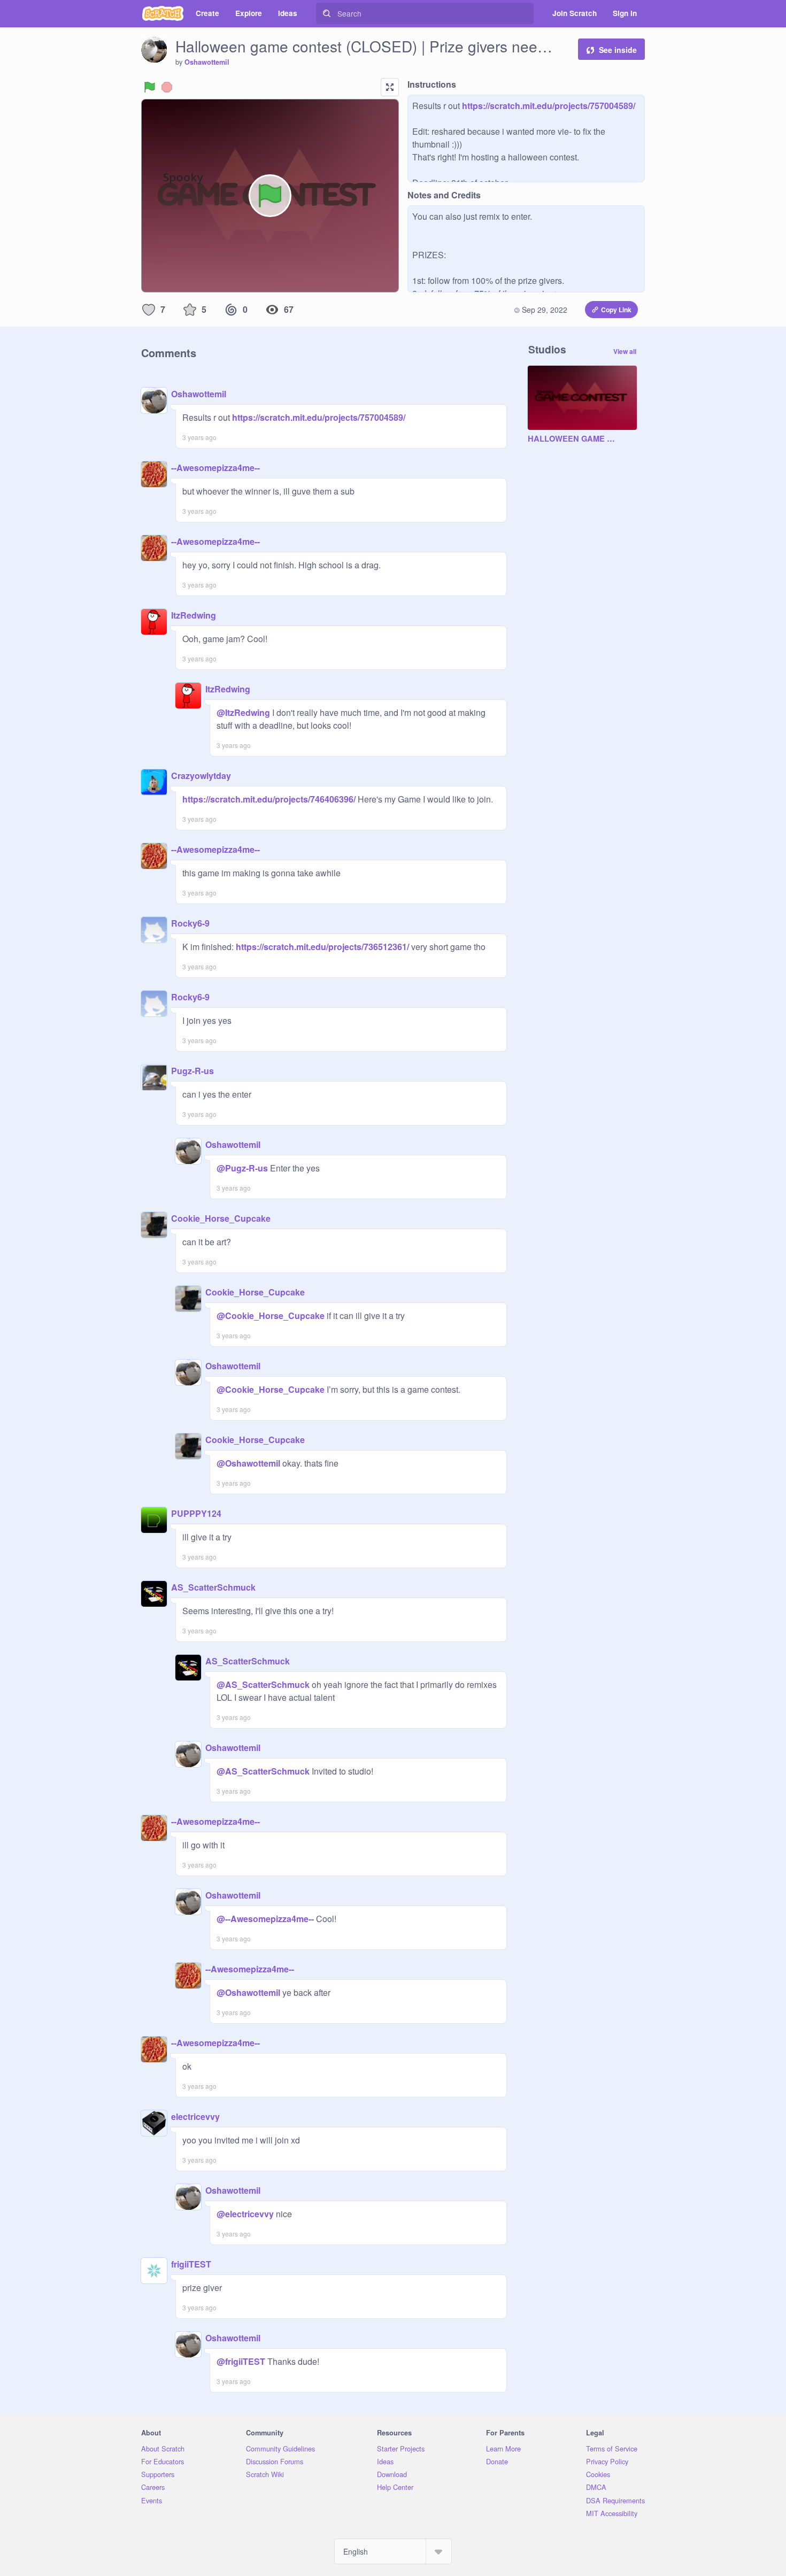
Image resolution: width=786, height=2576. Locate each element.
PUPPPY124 (196, 1513)
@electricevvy (245, 2214)
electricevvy (195, 2116)
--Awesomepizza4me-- (215, 468)
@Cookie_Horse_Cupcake (271, 1316)
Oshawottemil (207, 62)
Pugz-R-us (192, 1071)
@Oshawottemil (248, 1463)
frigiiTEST (191, 2264)
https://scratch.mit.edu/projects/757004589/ (548, 106)
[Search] (327, 13)
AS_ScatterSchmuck (213, 1587)
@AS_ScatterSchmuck (263, 1684)
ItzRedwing (194, 615)
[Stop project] (167, 87)
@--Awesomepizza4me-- (265, 1919)
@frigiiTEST (241, 2361)
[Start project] (150, 87)
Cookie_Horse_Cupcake (221, 1218)
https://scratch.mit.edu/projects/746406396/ (269, 799)
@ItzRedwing (243, 712)
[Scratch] (163, 13)
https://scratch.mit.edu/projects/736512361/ (321, 947)
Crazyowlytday (201, 776)
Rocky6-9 (190, 923)
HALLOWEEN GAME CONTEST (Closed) (572, 439)
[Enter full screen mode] (390, 87)
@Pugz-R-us (242, 1168)
